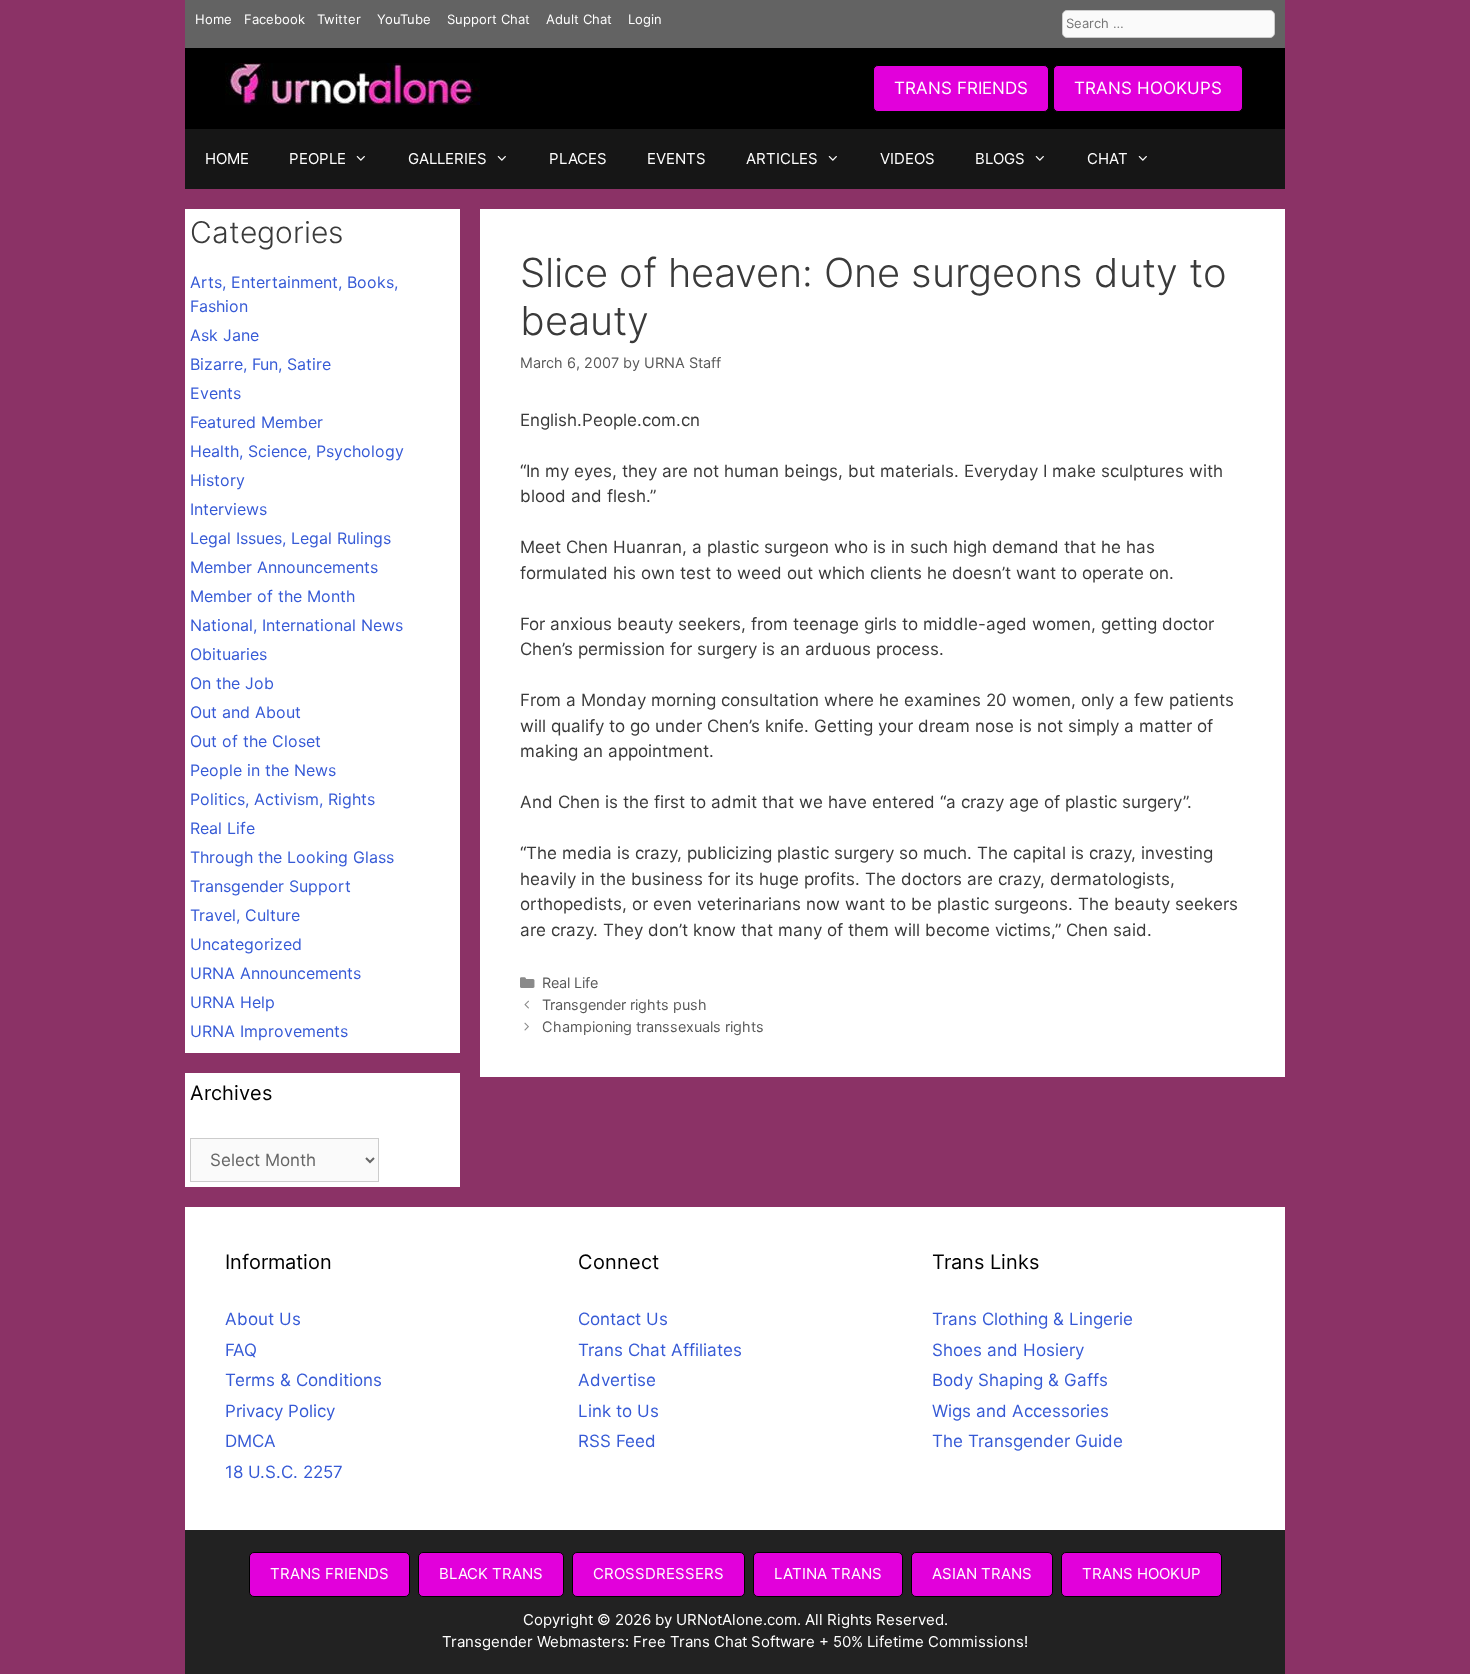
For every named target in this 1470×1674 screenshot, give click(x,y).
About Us (263, 1319)
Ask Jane (224, 335)
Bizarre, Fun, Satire (260, 364)
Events (215, 393)
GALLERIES (447, 158)
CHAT (1107, 158)
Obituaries (228, 654)
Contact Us (623, 1319)
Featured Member (256, 422)
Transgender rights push (624, 1004)
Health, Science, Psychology (297, 451)
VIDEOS (907, 158)
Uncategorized (246, 944)
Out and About (245, 712)
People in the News (263, 770)
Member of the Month (272, 596)
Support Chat (488, 19)
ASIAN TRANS (982, 1573)
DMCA (250, 1441)
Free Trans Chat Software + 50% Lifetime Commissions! (830, 1641)
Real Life (570, 982)
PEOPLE (317, 158)
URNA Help (232, 1002)
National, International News (296, 625)
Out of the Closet (255, 741)
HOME (227, 158)
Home (213, 19)
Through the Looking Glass (292, 857)
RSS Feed (617, 1441)
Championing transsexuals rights (653, 1026)
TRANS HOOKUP (1141, 1573)
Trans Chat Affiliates (660, 1350)
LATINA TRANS (828, 1573)
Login (645, 19)
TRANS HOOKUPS (1148, 88)
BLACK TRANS (491, 1573)
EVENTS (676, 158)
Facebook (274, 19)
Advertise (617, 1380)
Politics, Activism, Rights (282, 799)
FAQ (241, 1350)
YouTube (404, 19)
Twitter (339, 19)
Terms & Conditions (303, 1380)
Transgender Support (270, 886)
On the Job (232, 683)
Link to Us (618, 1411)
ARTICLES (782, 158)
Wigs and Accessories (1020, 1411)
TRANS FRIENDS (961, 88)
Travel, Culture (245, 915)
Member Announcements (284, 567)
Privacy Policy (280, 1411)
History (217, 480)
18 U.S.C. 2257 (284, 1472)
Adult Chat (579, 19)
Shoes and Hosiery (1008, 1350)
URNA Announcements (275, 973)
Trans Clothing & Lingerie (1032, 1319)
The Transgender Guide (1027, 1441)
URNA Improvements (269, 1031)
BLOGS (1000, 158)
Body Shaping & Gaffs (1020, 1380)
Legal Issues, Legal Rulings (290, 538)
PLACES (578, 158)
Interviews (228, 509)
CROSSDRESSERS (658, 1573)
